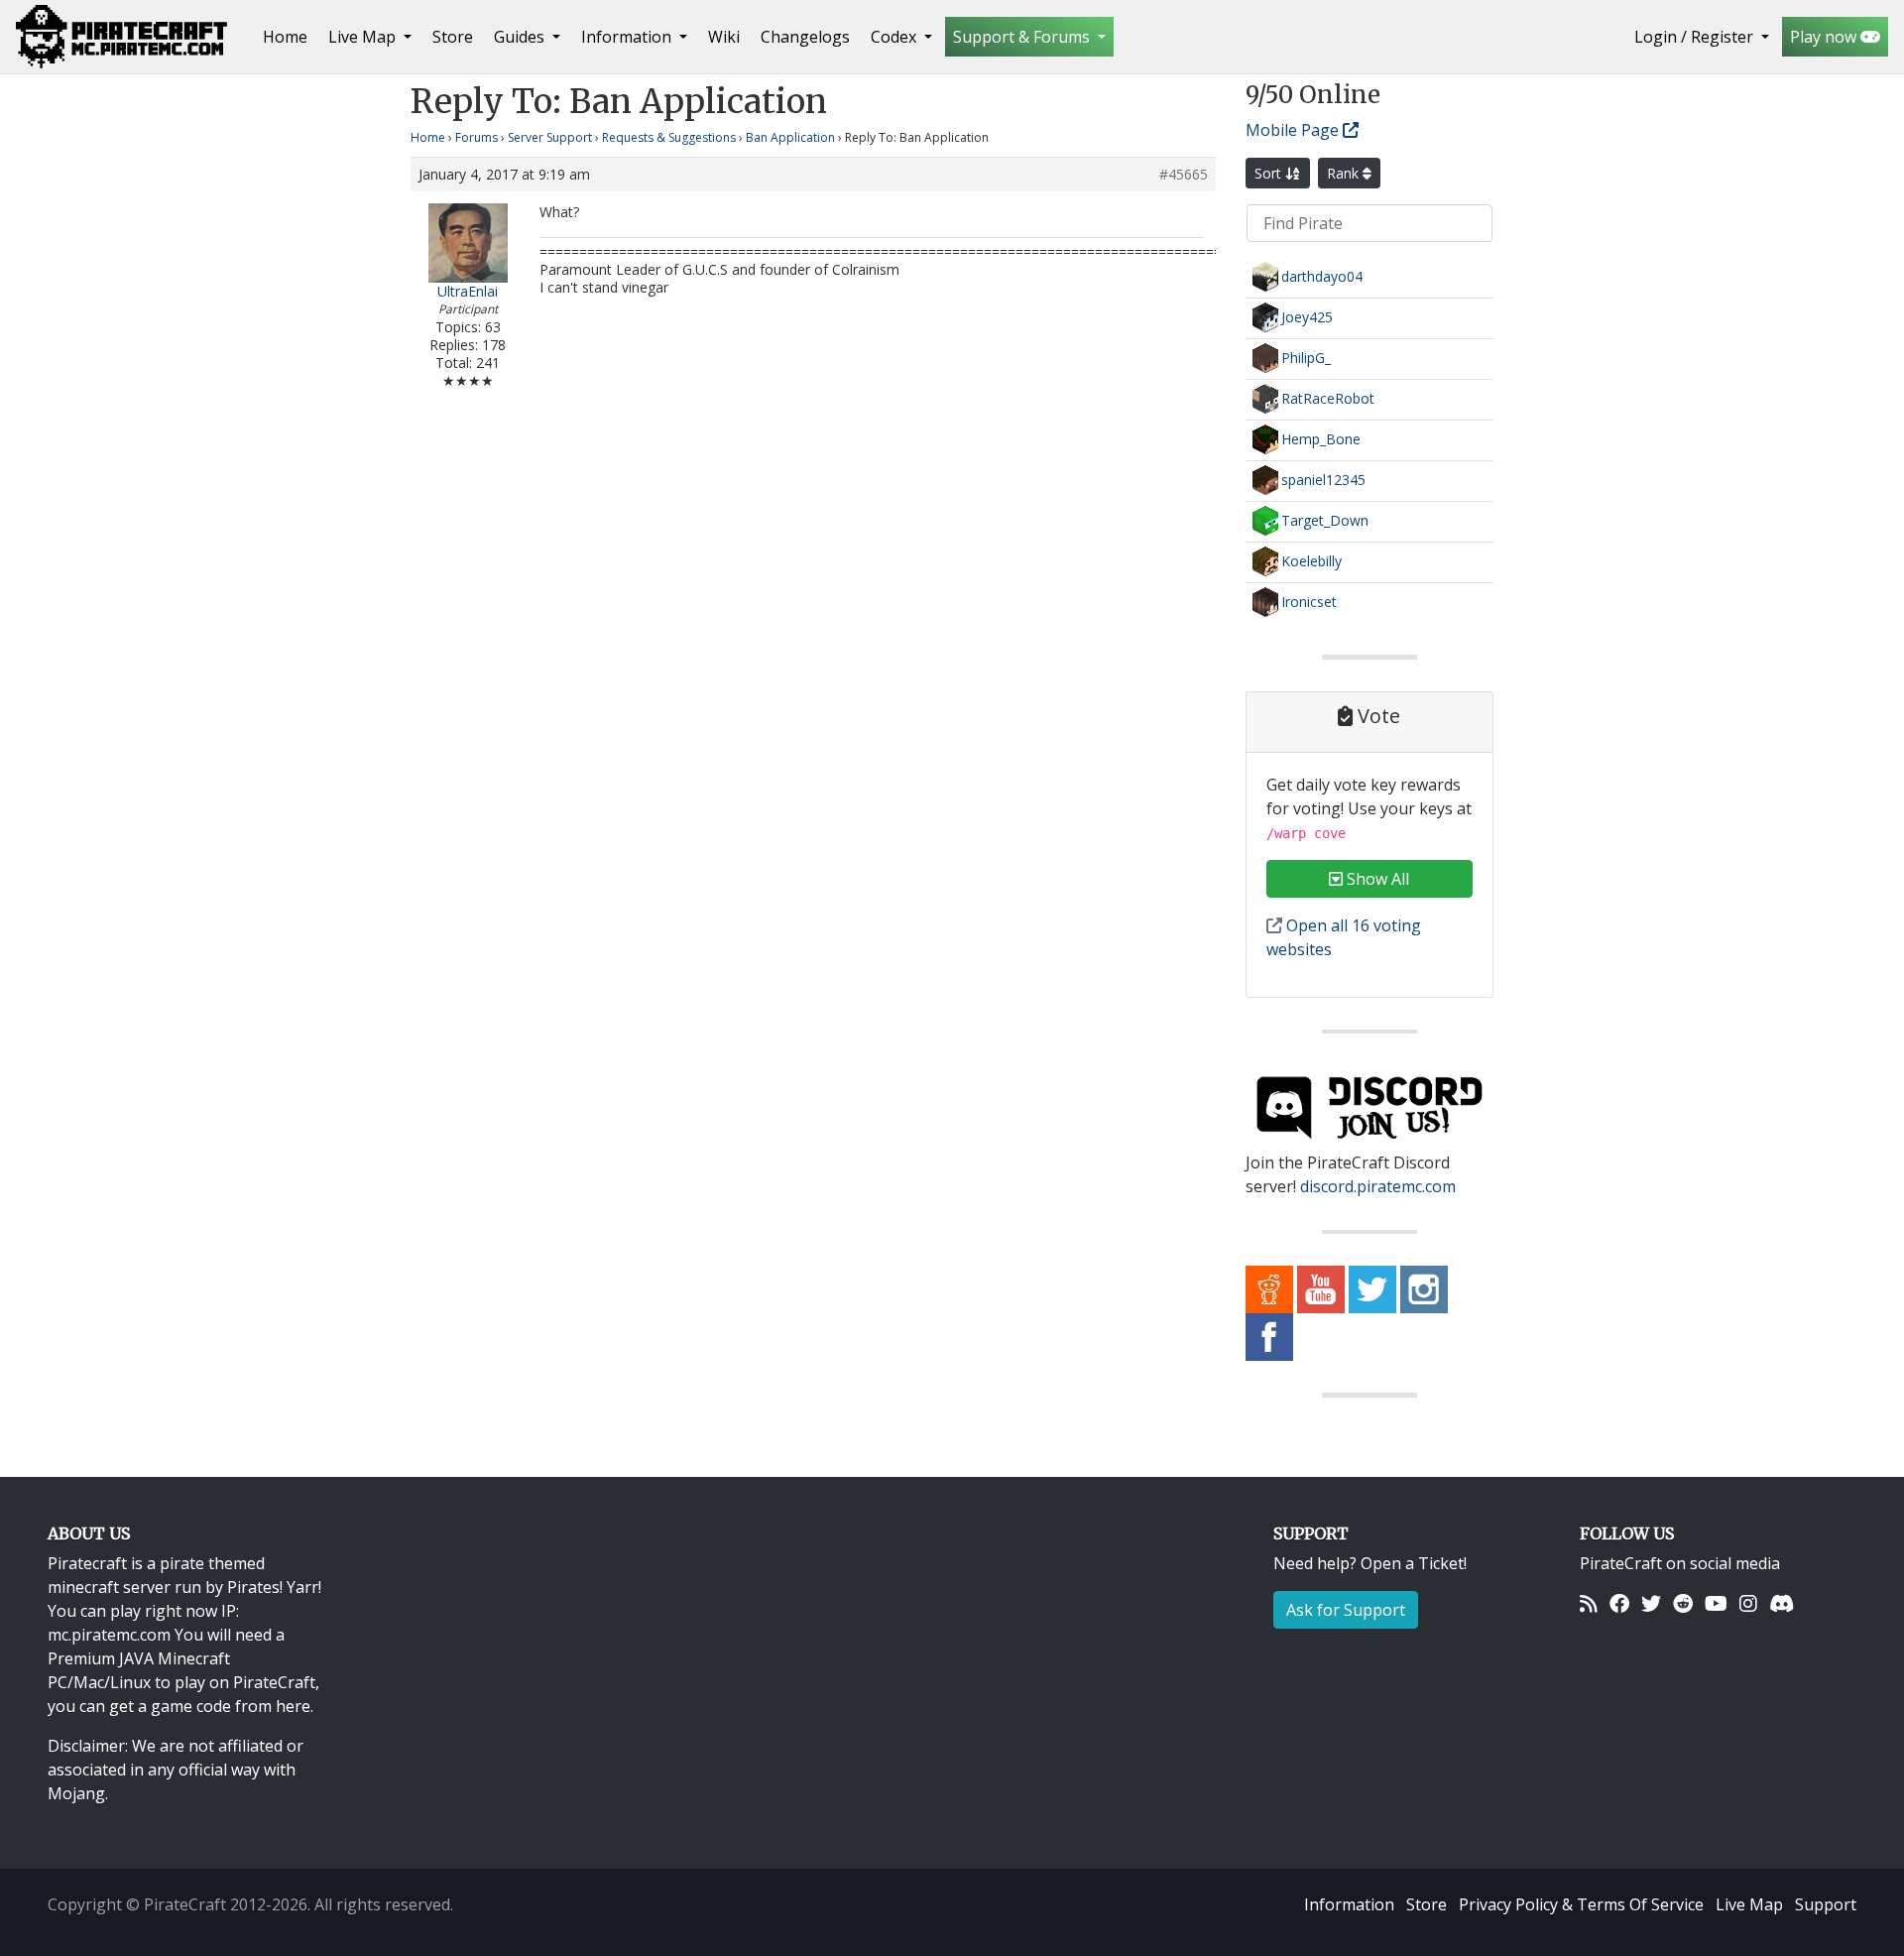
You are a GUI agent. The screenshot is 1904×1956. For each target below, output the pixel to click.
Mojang (76, 1793)
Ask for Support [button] (1346, 1610)
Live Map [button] (364, 37)
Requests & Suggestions (669, 137)
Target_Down (1325, 520)
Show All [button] (1376, 879)
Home (289, 36)
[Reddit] (1683, 1603)
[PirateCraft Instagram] (1424, 1288)
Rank (1345, 173)
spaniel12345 (1323, 480)
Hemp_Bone (1321, 439)
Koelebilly (1311, 561)
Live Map (1749, 1904)
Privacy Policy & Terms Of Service (1581, 1904)
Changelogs (805, 37)
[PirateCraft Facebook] (1269, 1336)
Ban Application (790, 137)
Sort (1270, 173)
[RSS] (1589, 1603)
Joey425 (1307, 317)
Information (1349, 1904)
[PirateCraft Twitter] (1372, 1288)
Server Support (550, 137)
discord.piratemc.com (1378, 1186)
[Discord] (1782, 1603)
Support (1826, 1904)
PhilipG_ (1306, 358)
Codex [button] (895, 37)
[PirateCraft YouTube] (1321, 1288)
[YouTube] (1716, 1603)
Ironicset (1309, 602)
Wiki (724, 37)
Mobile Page (1294, 130)
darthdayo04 (1322, 276)
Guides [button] (521, 37)
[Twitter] (1651, 1603)
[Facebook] (1619, 1603)
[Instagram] (1748, 1603)
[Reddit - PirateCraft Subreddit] (1269, 1288)
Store (453, 37)
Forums (476, 137)
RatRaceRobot (1328, 398)
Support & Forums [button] (1023, 37)
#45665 (1184, 175)
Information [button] (628, 37)
